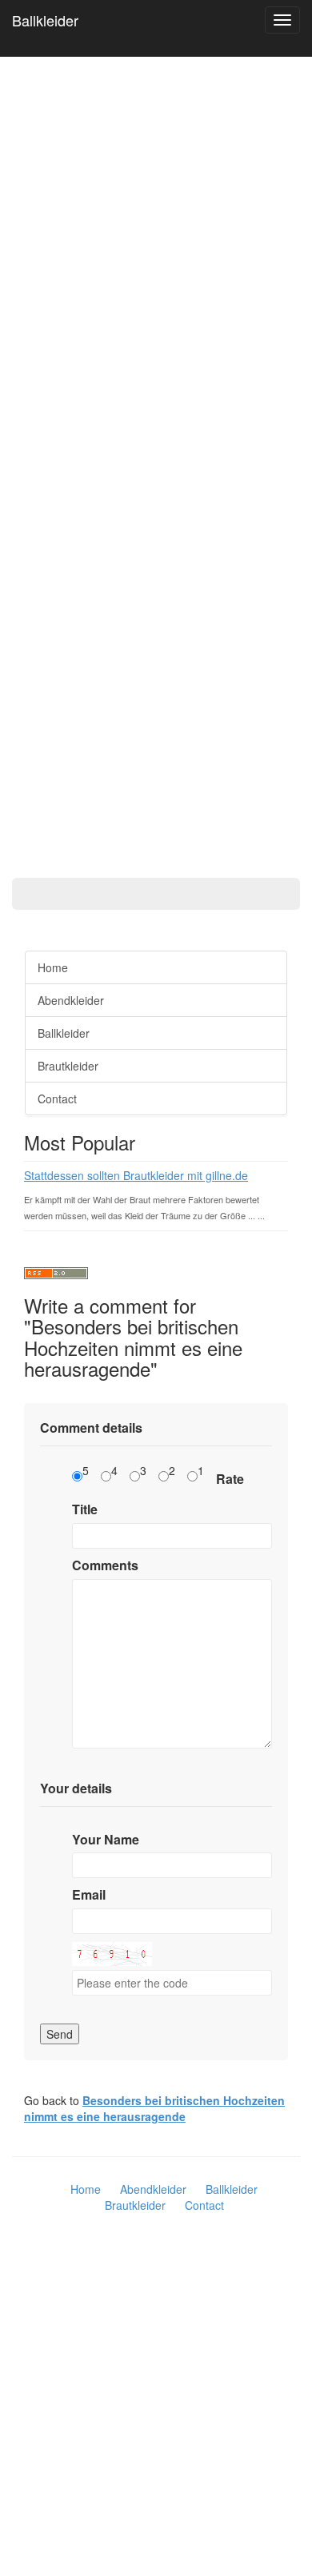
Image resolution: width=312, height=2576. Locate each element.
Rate (230, 1479)
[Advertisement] (64, 456)
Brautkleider (68, 1066)
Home (53, 967)
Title (85, 1509)
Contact (57, 1099)
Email (89, 1895)
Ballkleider (45, 20)
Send (60, 2034)
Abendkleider (71, 1000)
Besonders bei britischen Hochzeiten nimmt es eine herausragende (154, 2108)
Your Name (106, 1840)
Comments (105, 1565)
